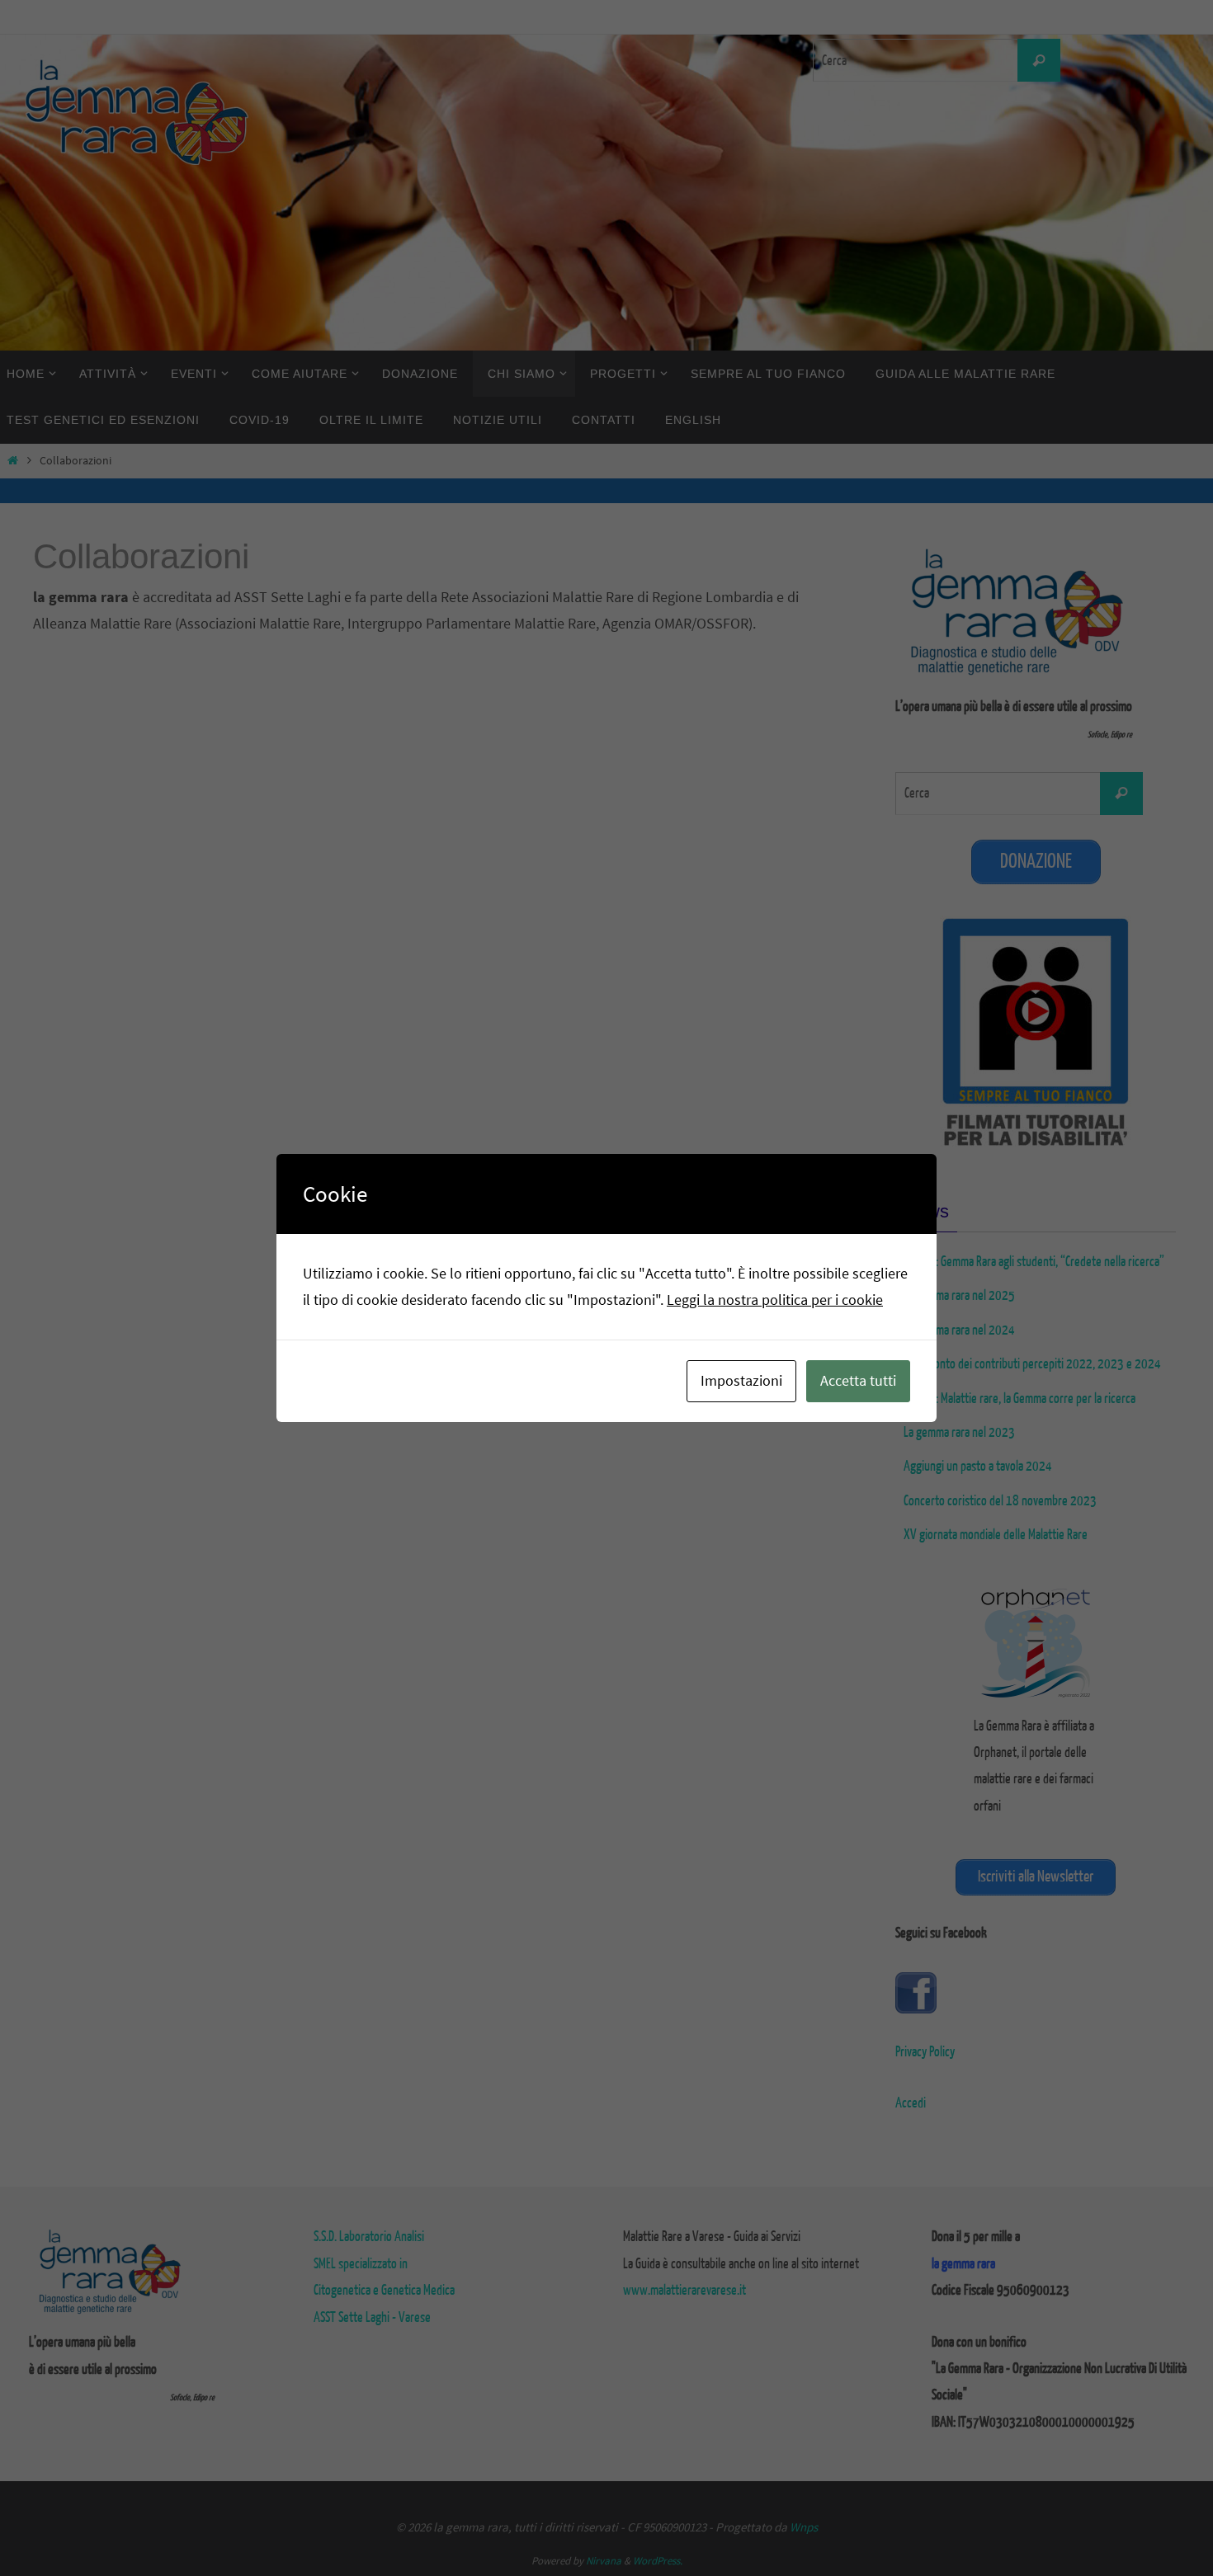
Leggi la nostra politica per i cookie (775, 1300)
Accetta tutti (858, 1380)
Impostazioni (741, 1380)
